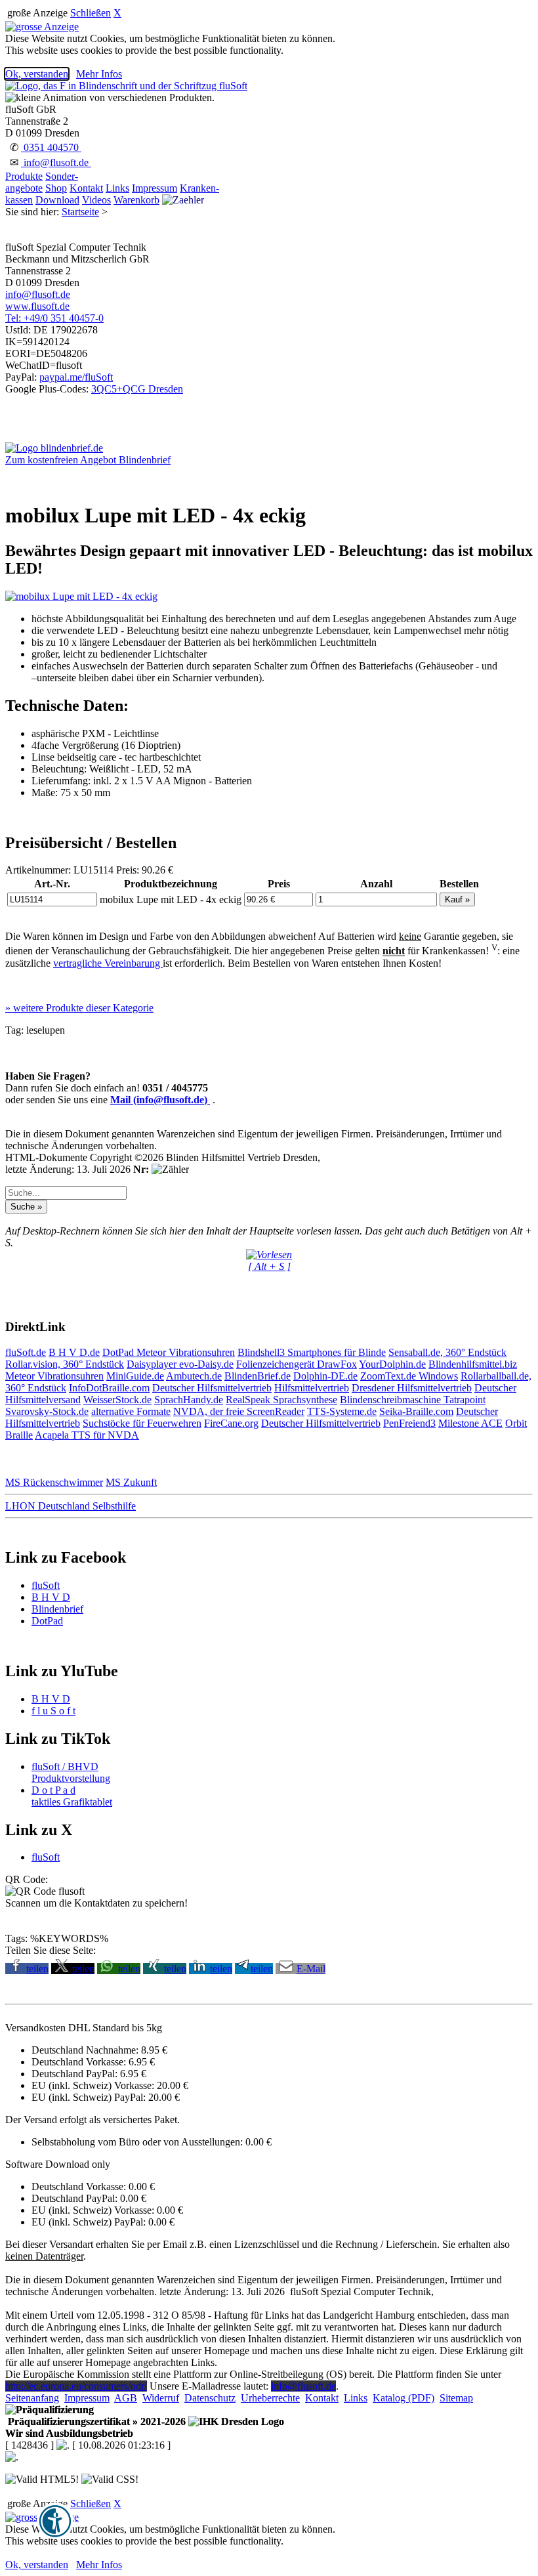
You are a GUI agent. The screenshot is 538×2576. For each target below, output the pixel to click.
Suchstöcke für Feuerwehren (142, 1423)
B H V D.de (74, 1352)
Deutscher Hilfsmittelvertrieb (212, 1388)
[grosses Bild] (81, 596)
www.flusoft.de (37, 306)
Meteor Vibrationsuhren (186, 1352)
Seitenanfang (32, 2398)
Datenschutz (210, 2398)
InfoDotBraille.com (109, 1388)
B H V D (51, 1597)
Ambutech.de (194, 1376)
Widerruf (161, 2398)
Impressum (155, 188)
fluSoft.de (26, 1352)
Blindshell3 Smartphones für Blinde (312, 1352)
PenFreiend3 (409, 1423)
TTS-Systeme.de (342, 1411)
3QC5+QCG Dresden (137, 389)
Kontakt (86, 188)
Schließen (91, 13)
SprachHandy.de (189, 1400)
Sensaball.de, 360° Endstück (447, 1352)
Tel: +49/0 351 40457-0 (54, 318)
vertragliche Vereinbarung (108, 963)
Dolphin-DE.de (325, 1376)
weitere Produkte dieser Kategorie (79, 1008)
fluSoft (46, 1585)
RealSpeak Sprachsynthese (281, 1400)
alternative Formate (131, 1411)
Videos (96, 200)
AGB (126, 2398)
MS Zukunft (131, 1482)
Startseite (80, 212)
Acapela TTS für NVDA (87, 1435)
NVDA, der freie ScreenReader (239, 1411)
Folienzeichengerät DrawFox (297, 1364)
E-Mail (311, 1969)
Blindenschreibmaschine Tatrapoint (413, 1400)
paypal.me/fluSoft (76, 377)
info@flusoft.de (56, 162)
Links (117, 188)
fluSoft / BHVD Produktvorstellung (71, 1772)
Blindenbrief (57, 1609)
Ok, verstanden (37, 74)
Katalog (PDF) (403, 2398)
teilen (37, 1969)
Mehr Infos (99, 74)
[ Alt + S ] (269, 1266)
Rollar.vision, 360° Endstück (65, 1364)
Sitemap (456, 2398)
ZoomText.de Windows (409, 1376)
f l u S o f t (53, 1711)
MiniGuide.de (135, 1376)
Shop (56, 188)
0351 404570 (51, 147)
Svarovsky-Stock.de (47, 1411)
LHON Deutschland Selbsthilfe (71, 1506)
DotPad (119, 1352)
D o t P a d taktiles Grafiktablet (72, 1796)
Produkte (24, 176)
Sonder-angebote (42, 182)
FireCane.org (231, 1423)
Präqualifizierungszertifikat (95, 2421)
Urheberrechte (270, 2398)
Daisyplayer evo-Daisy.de (180, 1364)
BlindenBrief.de (258, 1376)
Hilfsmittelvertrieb (312, 1388)
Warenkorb (136, 200)
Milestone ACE (470, 1423)
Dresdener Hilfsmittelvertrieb (412, 1388)
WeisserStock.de (117, 1400)
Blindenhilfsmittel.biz (473, 1364)
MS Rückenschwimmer (54, 1482)
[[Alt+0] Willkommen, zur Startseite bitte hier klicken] (126, 86)
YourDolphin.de (392, 1364)
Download (57, 200)
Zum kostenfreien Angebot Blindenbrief (88, 460)
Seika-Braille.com (416, 1411)
